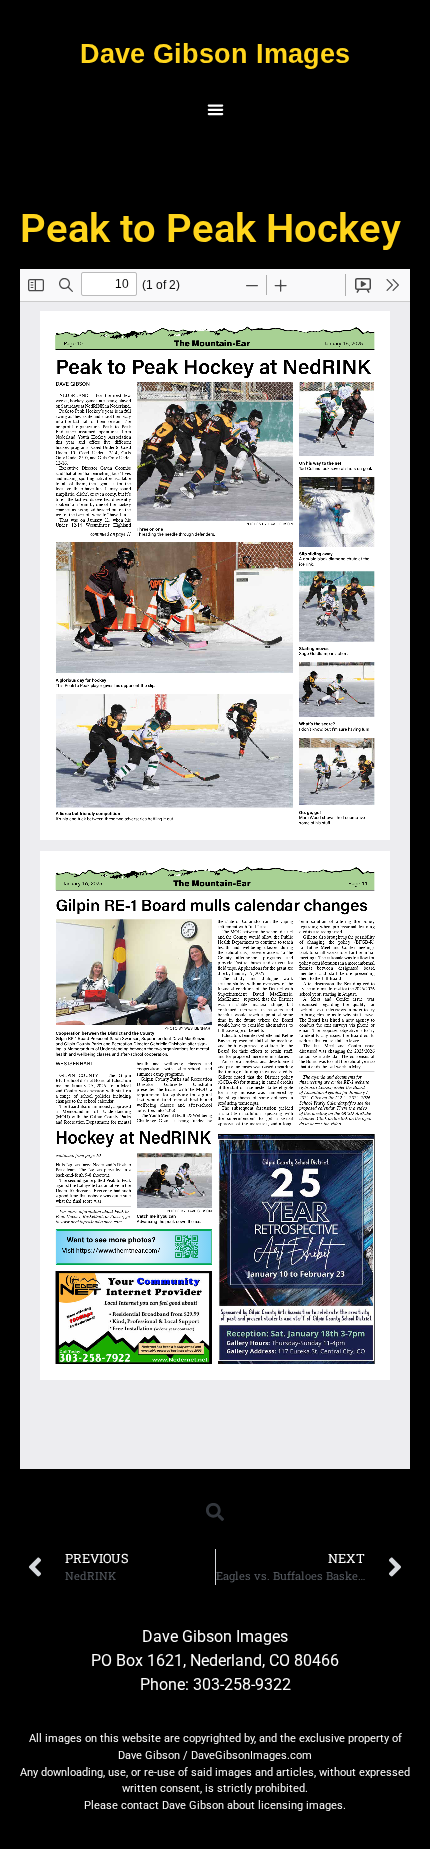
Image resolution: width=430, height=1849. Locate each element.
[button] (215, 110)
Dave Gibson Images (215, 53)
